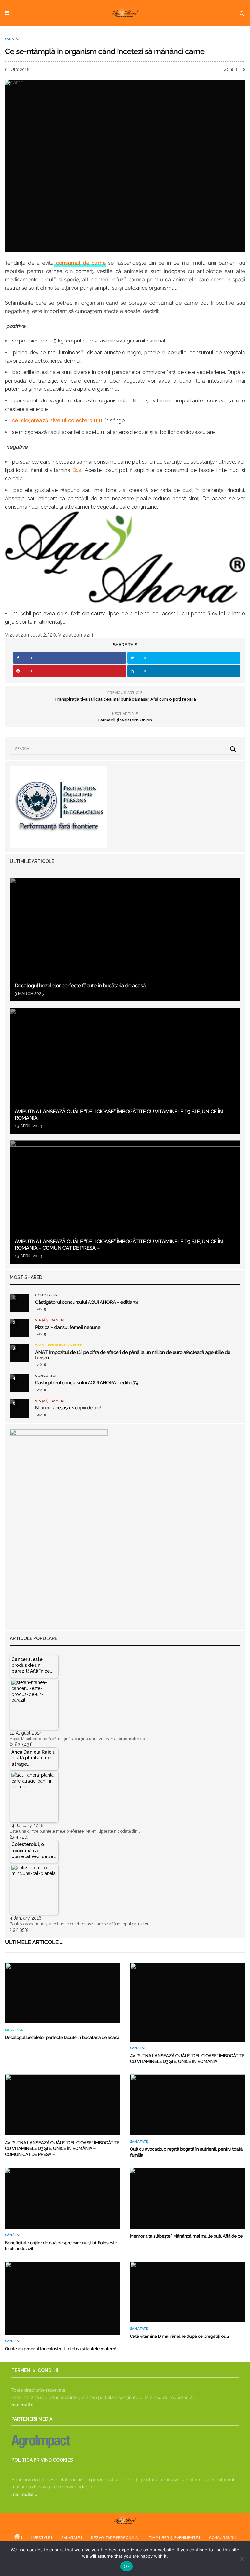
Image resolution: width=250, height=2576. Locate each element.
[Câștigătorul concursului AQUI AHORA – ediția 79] (20, 1383)
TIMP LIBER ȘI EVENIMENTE (58, 1346)
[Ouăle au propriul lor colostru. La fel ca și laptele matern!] (62, 2298)
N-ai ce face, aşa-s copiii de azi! (68, 1408)
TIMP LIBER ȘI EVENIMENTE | (174, 2538)
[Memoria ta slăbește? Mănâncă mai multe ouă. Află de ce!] (187, 2198)
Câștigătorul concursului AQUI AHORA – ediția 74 (87, 1302)
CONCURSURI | (223, 2538)
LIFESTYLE (14, 2030)
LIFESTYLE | (42, 2538)
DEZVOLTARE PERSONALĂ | (115, 2538)
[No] (242, 2559)
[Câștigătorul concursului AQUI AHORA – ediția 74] (20, 1303)
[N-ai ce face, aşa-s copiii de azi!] (20, 1408)
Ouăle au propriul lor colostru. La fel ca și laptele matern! (61, 2349)
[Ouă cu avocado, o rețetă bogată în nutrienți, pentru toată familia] (187, 2105)
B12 (77, 470)
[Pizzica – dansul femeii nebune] (20, 1328)
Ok (127, 2566)
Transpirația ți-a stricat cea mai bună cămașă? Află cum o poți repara (125, 699)
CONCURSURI (47, 1295)
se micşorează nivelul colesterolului (58, 421)
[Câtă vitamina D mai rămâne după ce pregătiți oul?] (187, 2292)
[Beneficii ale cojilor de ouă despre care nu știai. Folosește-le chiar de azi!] (62, 2198)
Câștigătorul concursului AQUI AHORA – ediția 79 (87, 1383)
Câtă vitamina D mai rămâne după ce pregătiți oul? (180, 2336)
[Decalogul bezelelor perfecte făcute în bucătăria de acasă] (125, 939)
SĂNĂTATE (13, 39)
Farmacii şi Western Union (125, 720)
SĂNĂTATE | (72, 2538)
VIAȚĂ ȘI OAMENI (50, 1320)
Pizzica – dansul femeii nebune (68, 1327)
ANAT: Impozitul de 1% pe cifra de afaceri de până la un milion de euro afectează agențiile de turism (133, 1355)
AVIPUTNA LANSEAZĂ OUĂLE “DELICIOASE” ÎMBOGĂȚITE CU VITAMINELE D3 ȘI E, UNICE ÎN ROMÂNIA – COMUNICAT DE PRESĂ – (62, 2149)
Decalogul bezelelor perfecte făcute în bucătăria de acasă (80, 986)
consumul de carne (80, 263)
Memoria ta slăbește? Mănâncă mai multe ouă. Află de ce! (187, 2236)
